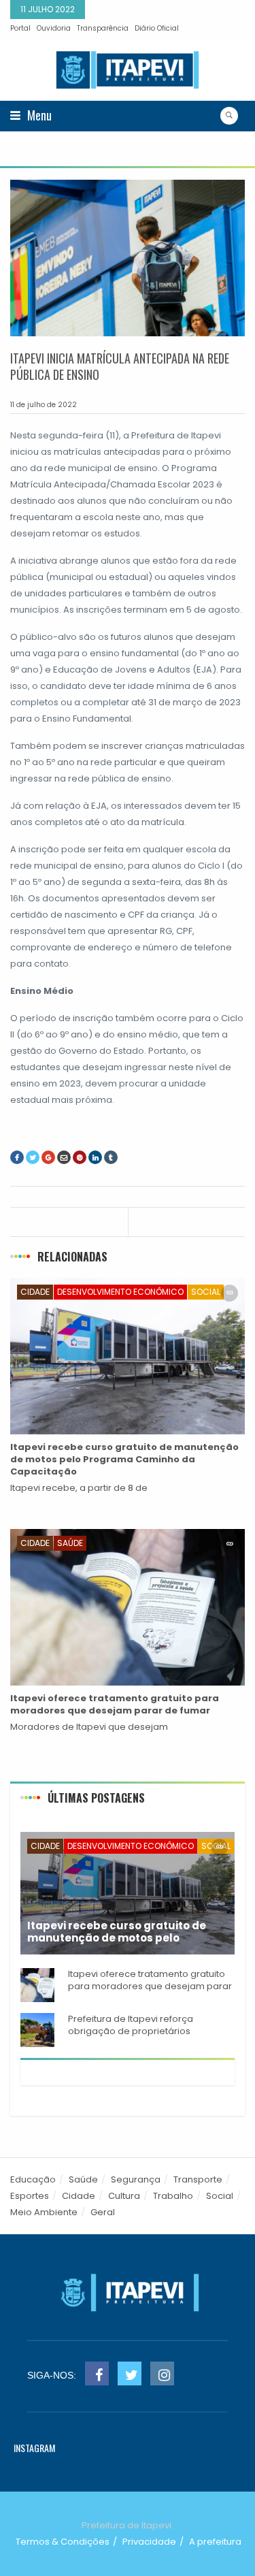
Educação (33, 2179)
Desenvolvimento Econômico (120, 1292)
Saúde (70, 1543)
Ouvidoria (54, 28)
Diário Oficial (157, 28)
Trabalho (173, 2196)
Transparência (103, 28)
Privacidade (149, 2542)
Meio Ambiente (44, 2212)
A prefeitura (215, 2542)
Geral (103, 2212)
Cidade (35, 1292)
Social (206, 1292)
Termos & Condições (63, 2542)
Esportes (30, 2196)
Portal (20, 28)
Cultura (124, 2196)
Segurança (136, 2179)
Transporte (198, 2179)
